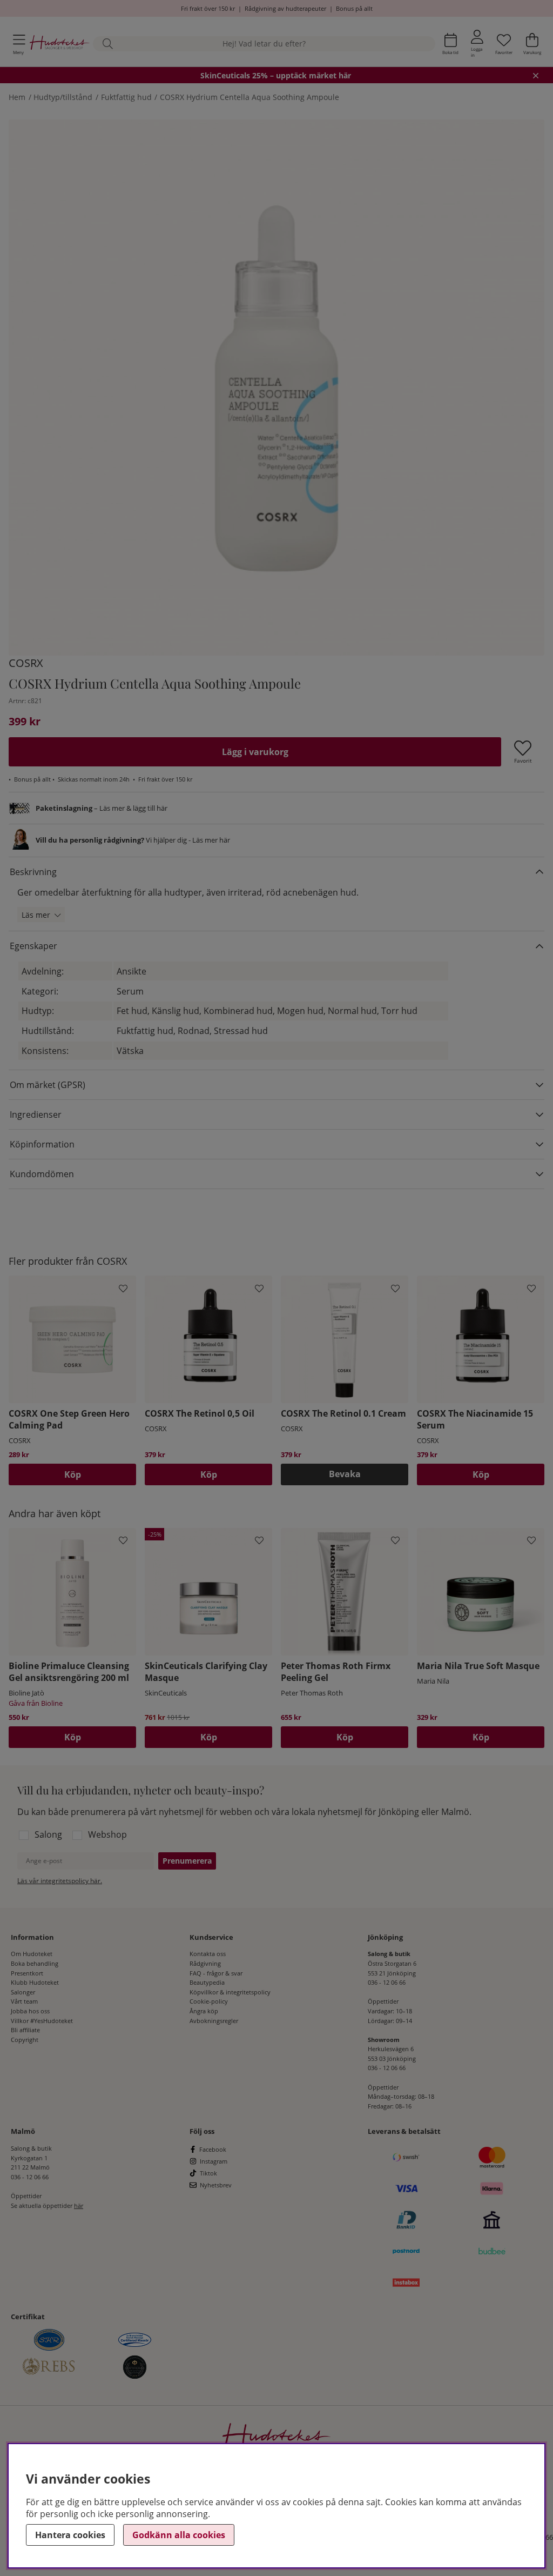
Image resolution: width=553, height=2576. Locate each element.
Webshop (107, 1834)
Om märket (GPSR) (48, 1085)
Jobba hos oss (30, 2011)
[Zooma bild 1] (276, 388)
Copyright (25, 2040)
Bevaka (345, 1474)
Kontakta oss (208, 1954)
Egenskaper (33, 946)
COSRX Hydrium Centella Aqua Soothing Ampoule (249, 97)
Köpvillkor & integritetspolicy (230, 1992)
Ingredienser (36, 1115)
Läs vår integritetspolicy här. (60, 1881)
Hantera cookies (70, 2535)
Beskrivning (33, 872)
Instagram (214, 2161)
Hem (17, 97)
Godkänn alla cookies (179, 2535)
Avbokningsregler (214, 2021)
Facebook (213, 2149)
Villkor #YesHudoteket (42, 2021)
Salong (48, 1834)
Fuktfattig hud (126, 97)
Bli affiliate (25, 2030)
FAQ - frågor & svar (216, 1973)
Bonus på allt (354, 8)
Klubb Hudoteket (35, 1982)
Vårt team (24, 2001)
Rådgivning (205, 1963)
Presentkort (27, 1973)
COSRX (26, 663)
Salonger (23, 1992)
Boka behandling (35, 1963)
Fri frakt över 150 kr (208, 8)
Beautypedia (207, 1982)
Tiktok (208, 2173)
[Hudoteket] (60, 44)
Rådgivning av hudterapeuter (285, 8)
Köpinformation (42, 1144)
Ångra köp (204, 2011)
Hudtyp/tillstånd (63, 97)
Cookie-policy (209, 2001)
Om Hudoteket (32, 1954)
